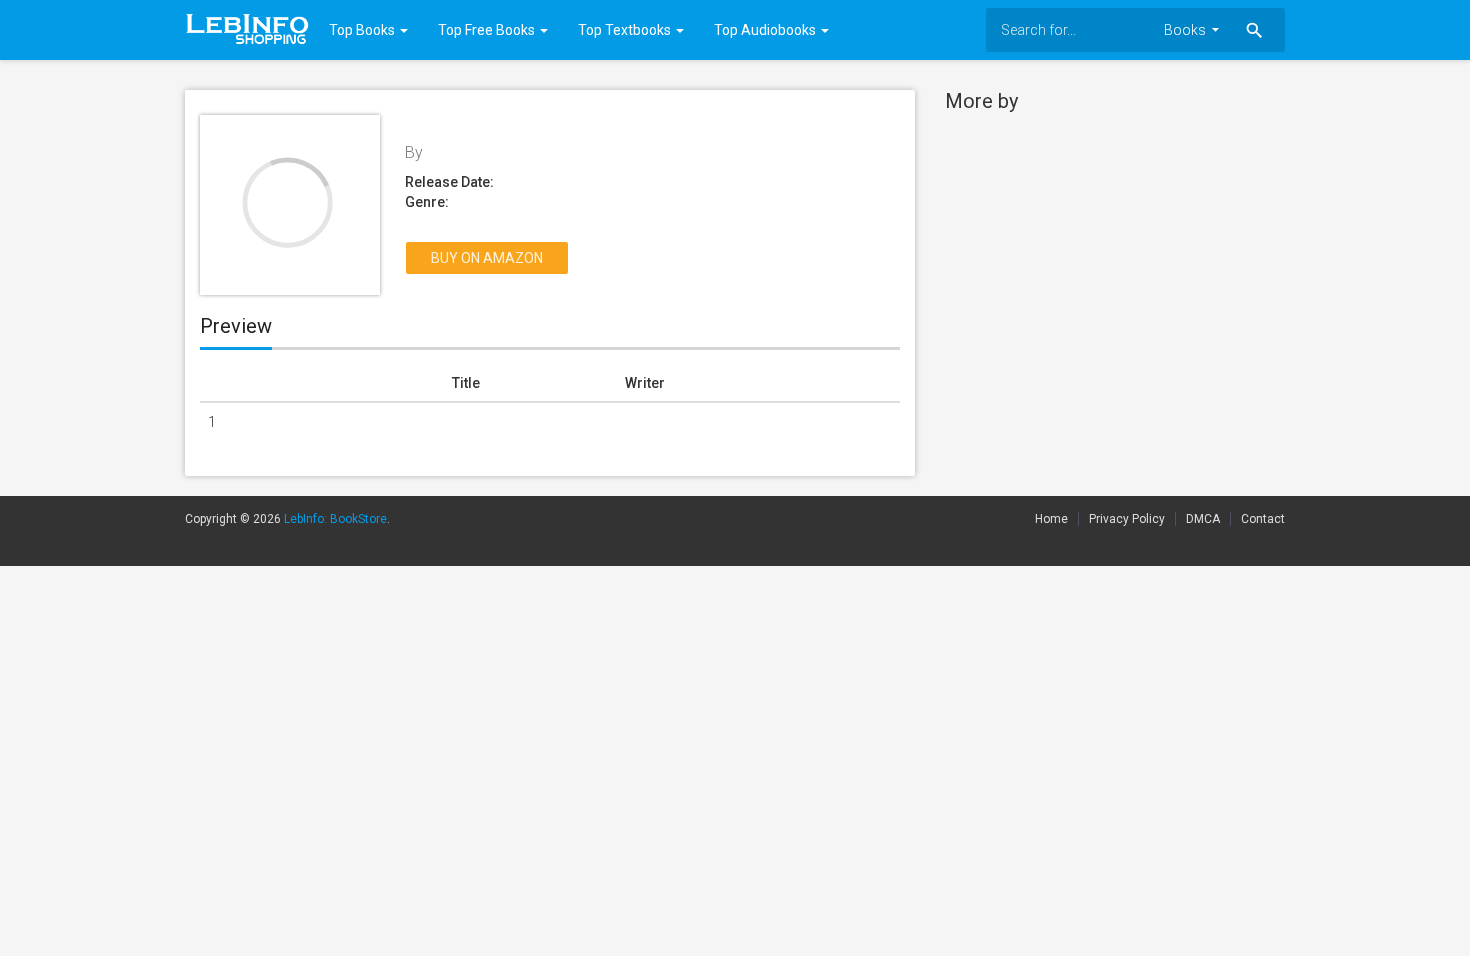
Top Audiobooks (766, 30)
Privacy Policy (1127, 519)
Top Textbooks (626, 30)
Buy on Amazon (487, 258)
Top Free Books (488, 30)
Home (1051, 519)
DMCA (1203, 519)
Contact (1263, 519)
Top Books (363, 30)
